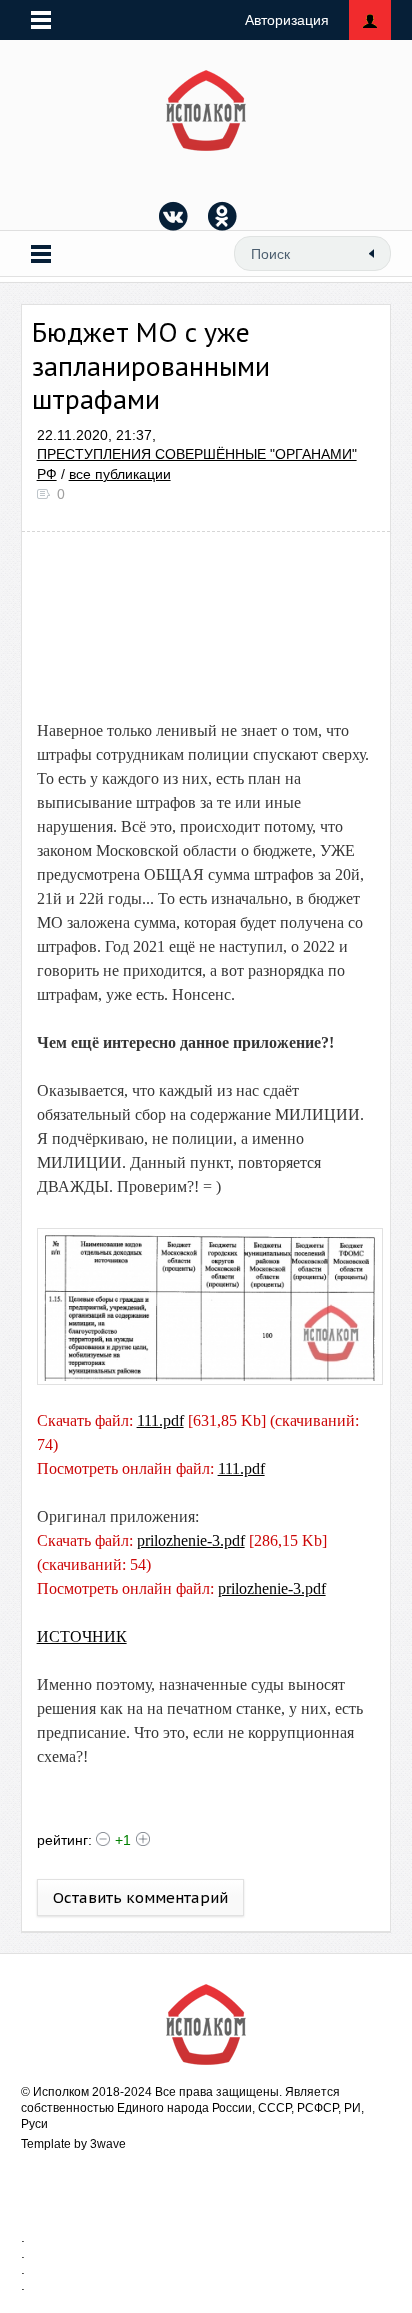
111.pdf (160, 1420)
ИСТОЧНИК (82, 1636)
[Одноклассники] (223, 216)
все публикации (120, 474)
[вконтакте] (174, 216)
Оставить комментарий (140, 1897)
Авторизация (287, 20)
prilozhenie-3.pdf (191, 1540)
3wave (108, 2144)
